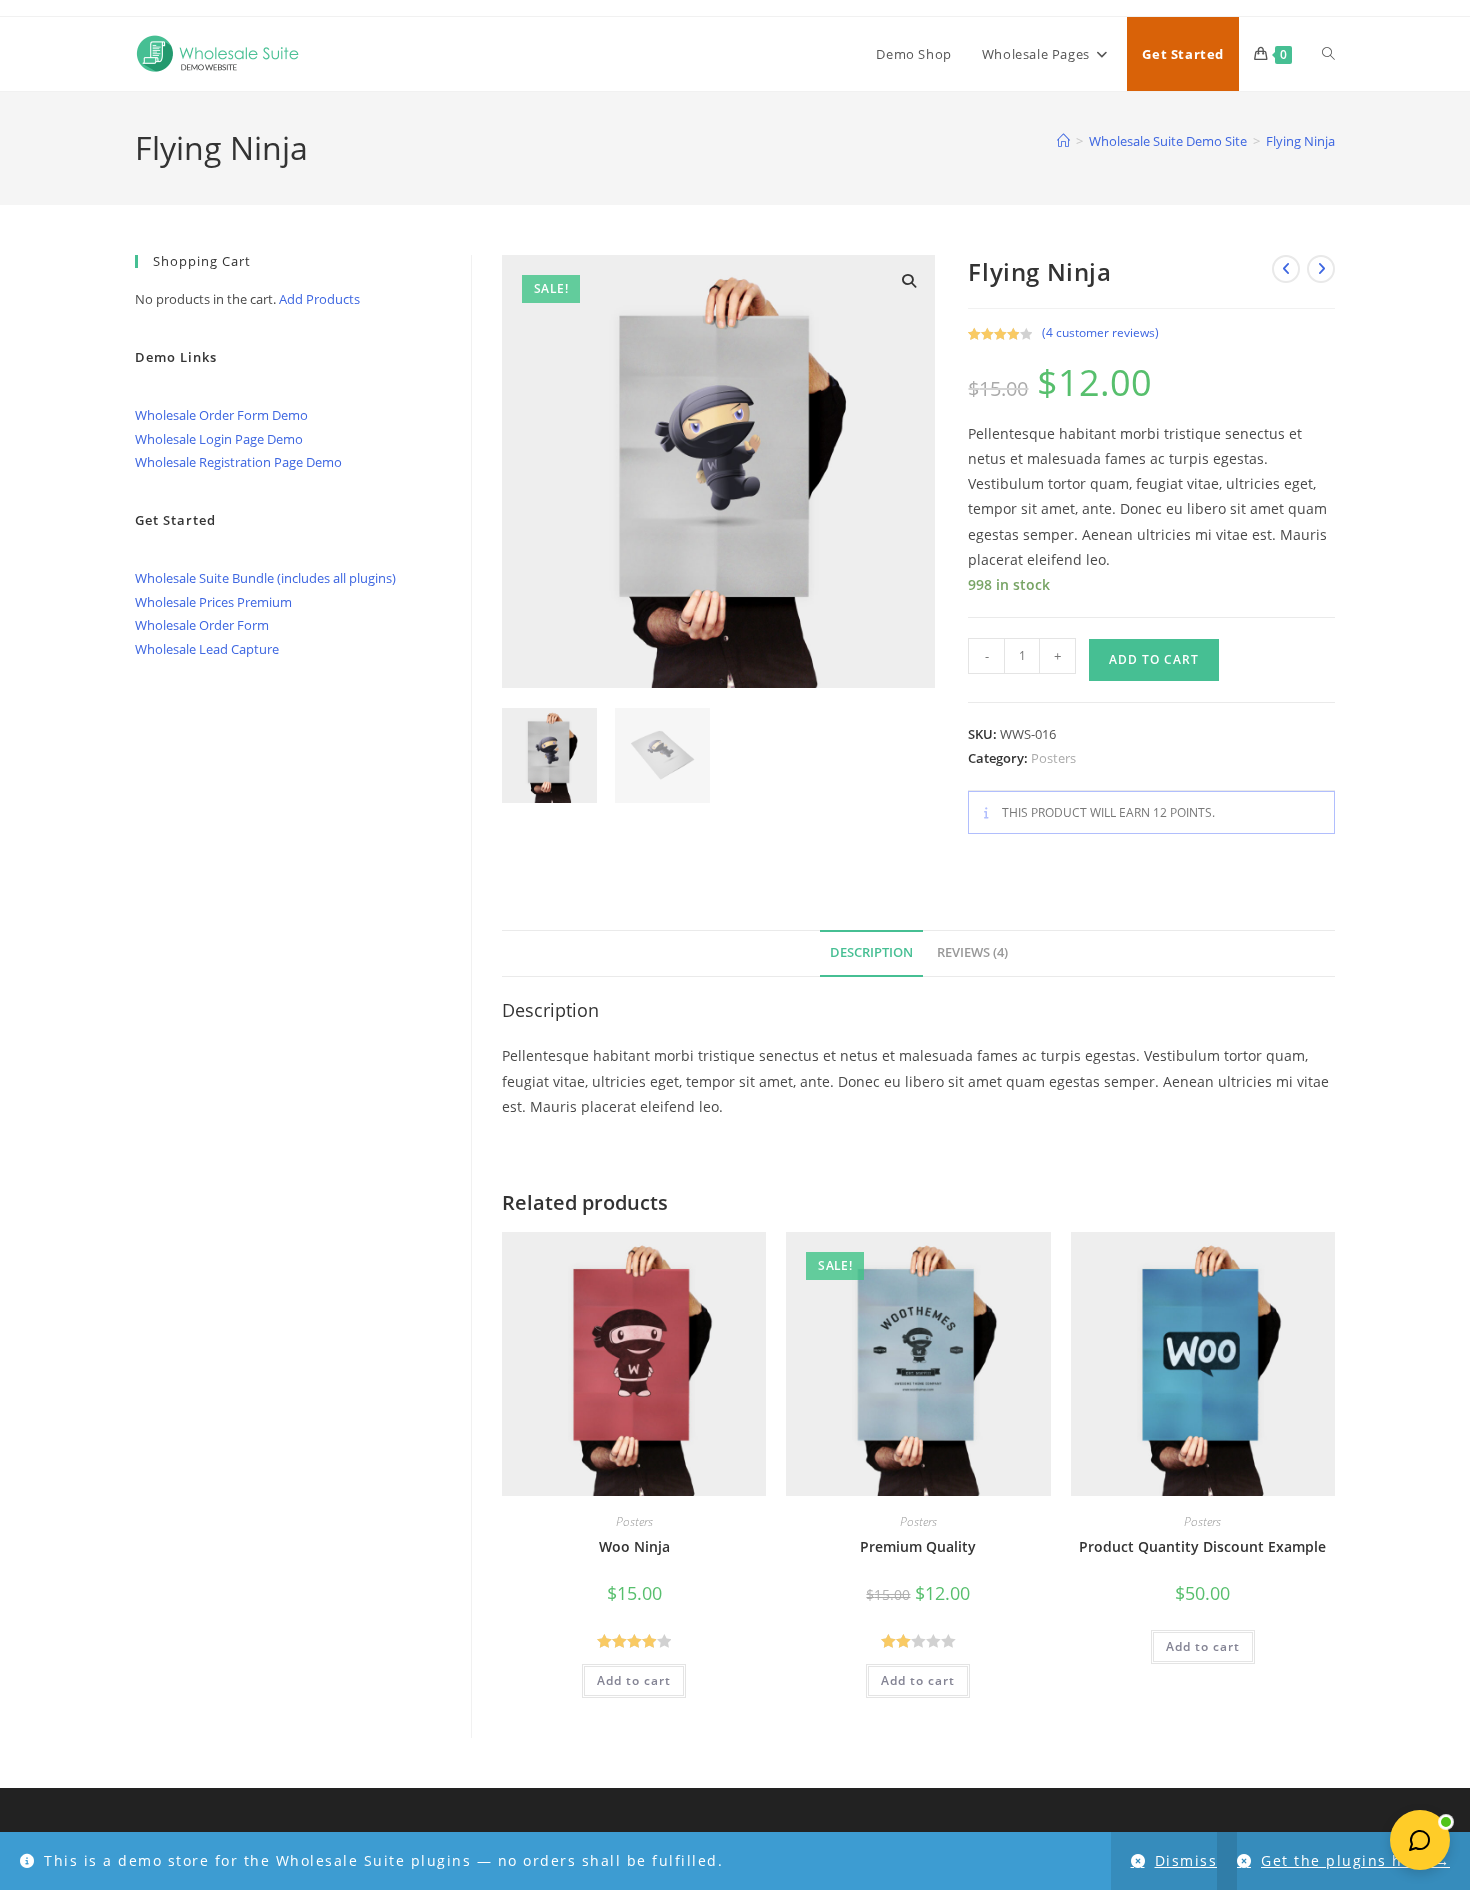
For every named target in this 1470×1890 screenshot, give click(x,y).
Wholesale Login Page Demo (219, 439)
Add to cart (1154, 659)
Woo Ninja (634, 1546)
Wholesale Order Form (202, 625)
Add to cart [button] (634, 1680)
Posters (1053, 758)
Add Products (319, 299)
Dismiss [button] (1186, 1860)
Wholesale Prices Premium (213, 602)
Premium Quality (918, 1546)
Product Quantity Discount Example (1202, 1546)
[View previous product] (1286, 269)
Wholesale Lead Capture (207, 649)
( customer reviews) (1100, 332)
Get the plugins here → (1355, 1860)
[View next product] (1321, 269)
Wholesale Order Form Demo (221, 415)
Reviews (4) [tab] (972, 952)
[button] (909, 281)
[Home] (1063, 141)
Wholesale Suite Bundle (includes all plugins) (265, 578)
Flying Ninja (1300, 141)
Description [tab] (871, 952)
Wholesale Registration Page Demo (238, 462)
